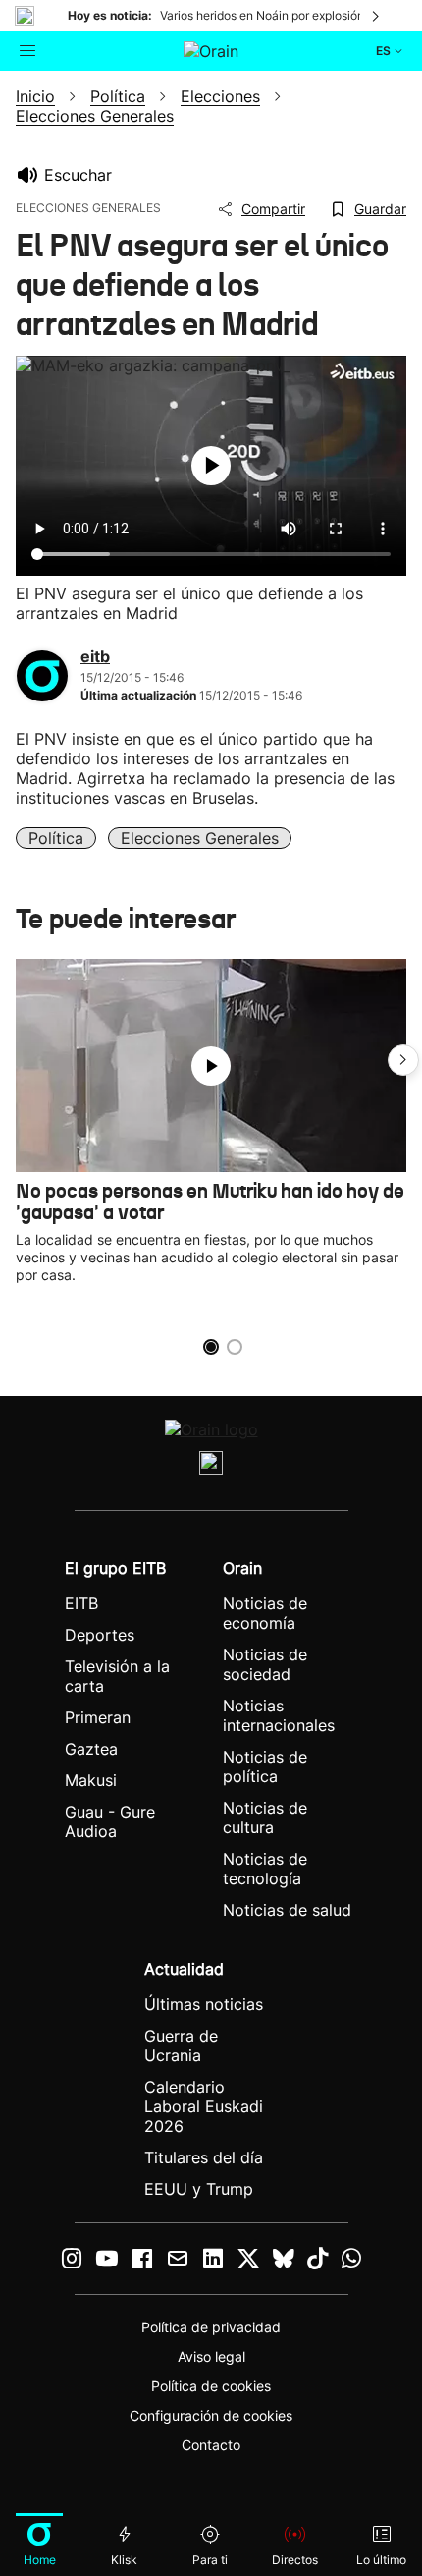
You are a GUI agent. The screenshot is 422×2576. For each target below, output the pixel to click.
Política (56, 838)
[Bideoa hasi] (211, 466)
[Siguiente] (377, 16)
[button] (403, 1060)
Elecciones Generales (200, 838)
